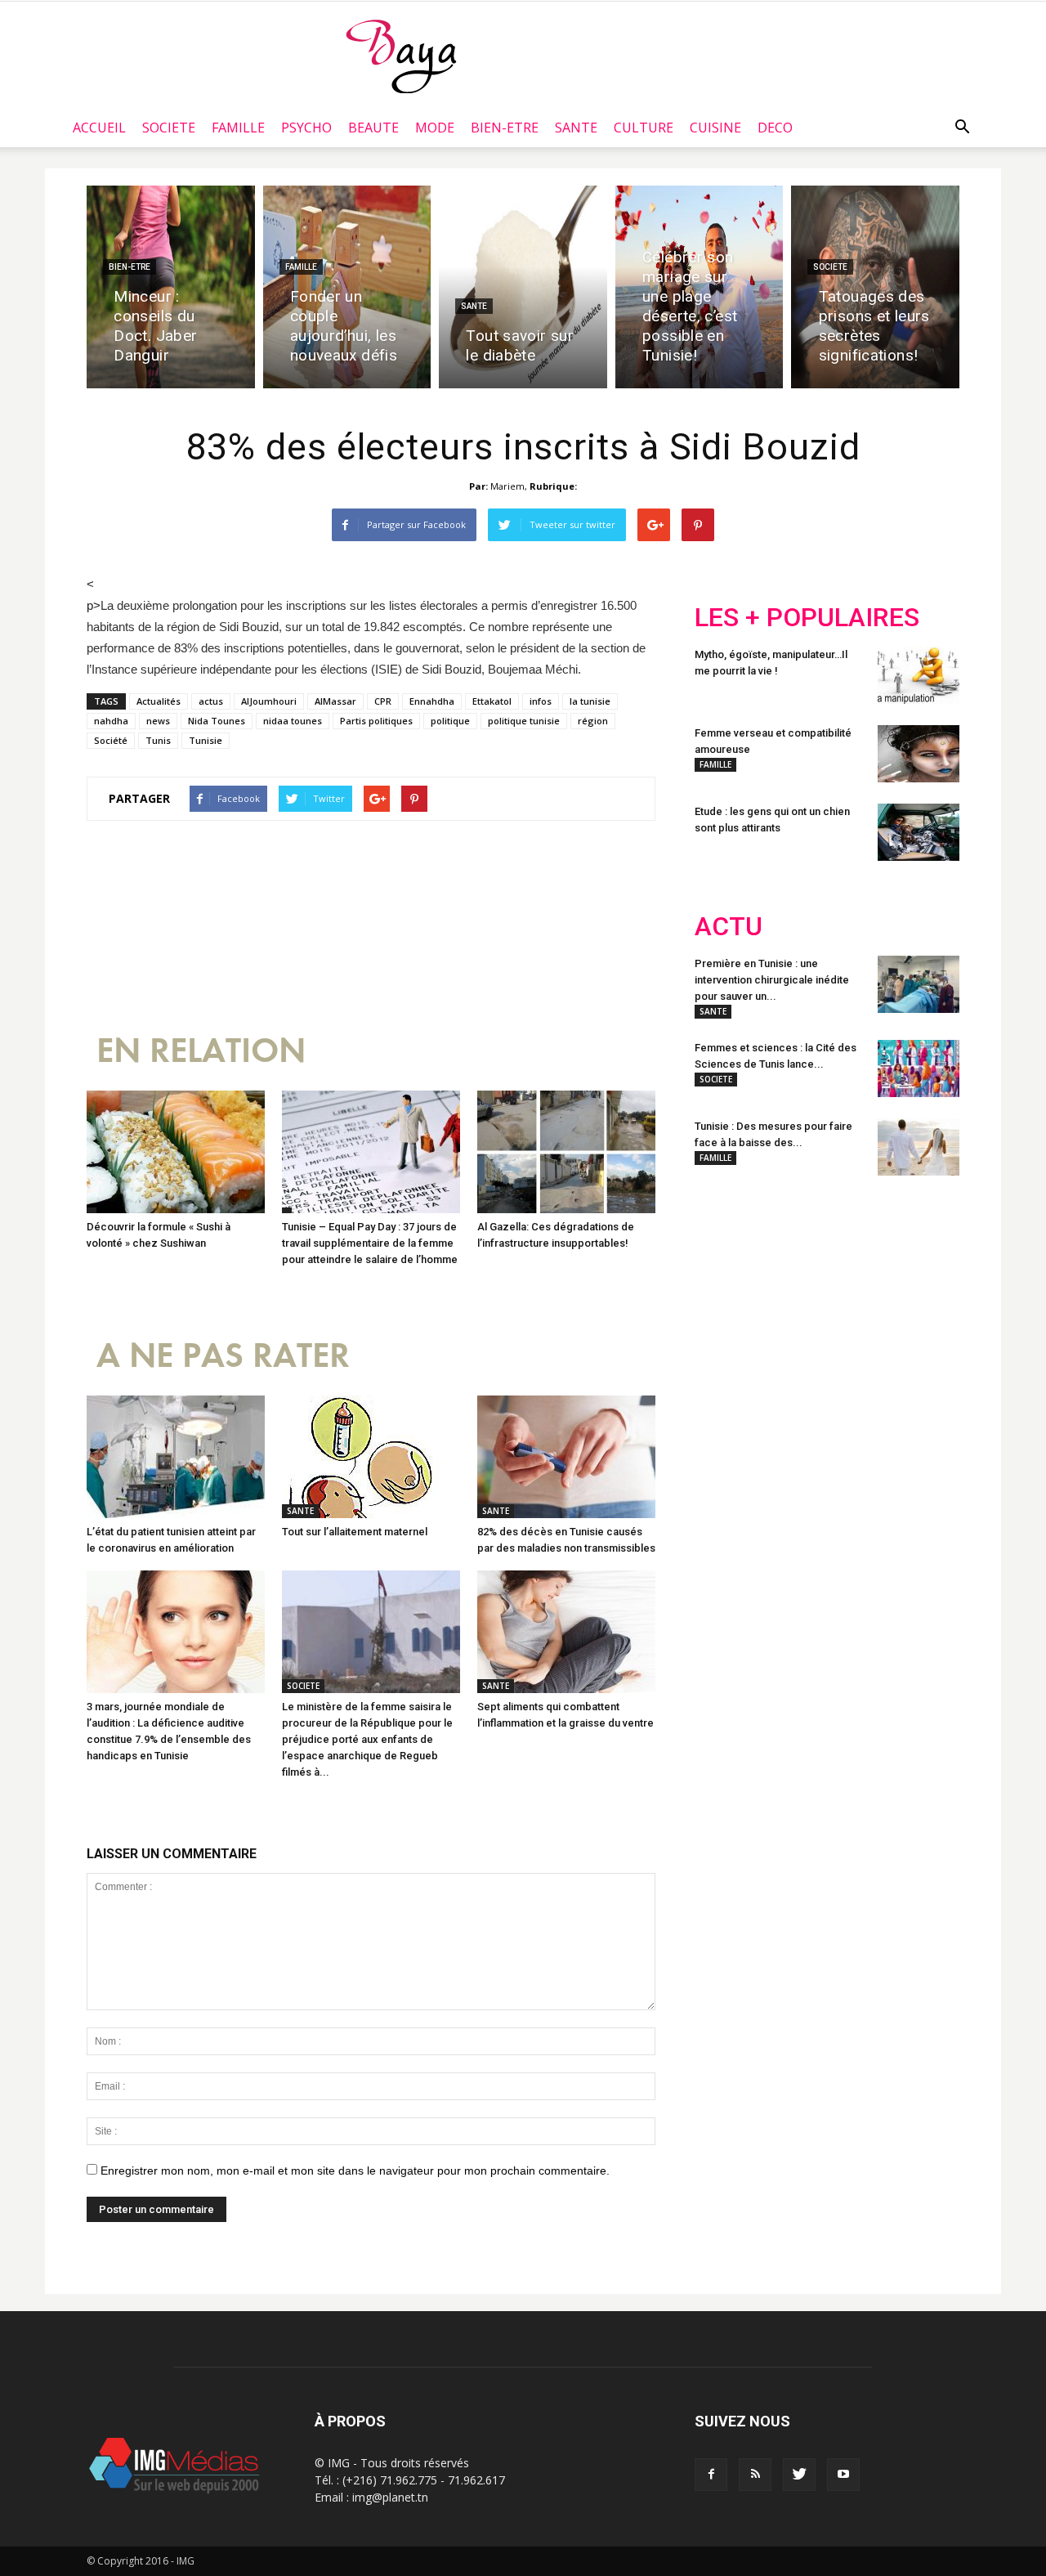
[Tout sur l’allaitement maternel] (371, 1457)
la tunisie (590, 701)
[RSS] (755, 2475)
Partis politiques (376, 721)
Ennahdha (432, 701)
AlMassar (335, 701)
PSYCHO (306, 128)
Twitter (787, 1295)
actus (211, 701)
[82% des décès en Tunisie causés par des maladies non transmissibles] (566, 1457)
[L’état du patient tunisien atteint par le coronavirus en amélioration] (176, 1457)
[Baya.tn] (401, 56)
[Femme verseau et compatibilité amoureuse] (919, 754)
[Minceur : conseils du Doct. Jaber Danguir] (171, 287)
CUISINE (715, 128)
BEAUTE (373, 128)
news (158, 721)
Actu (729, 927)
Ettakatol (492, 701)
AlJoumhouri (269, 701)
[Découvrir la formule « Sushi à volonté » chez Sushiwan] (176, 1152)
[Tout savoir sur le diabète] (523, 287)
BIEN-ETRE (505, 128)
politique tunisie (524, 721)
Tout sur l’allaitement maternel (355, 1532)
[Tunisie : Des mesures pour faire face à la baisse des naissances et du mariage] (919, 1147)
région (593, 721)
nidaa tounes (293, 721)
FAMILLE (238, 128)
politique (450, 721)
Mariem (507, 486)
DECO (775, 128)
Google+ (911, 1295)
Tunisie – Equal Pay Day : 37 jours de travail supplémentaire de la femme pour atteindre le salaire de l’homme (370, 1243)
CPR (383, 701)
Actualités (159, 701)
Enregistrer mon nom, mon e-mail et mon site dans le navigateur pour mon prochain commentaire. (355, 2171)
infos (541, 701)
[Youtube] (843, 2475)
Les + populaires (807, 618)
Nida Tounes (217, 721)
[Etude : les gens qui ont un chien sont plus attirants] (919, 832)
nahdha (111, 721)
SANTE (576, 128)
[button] (962, 128)
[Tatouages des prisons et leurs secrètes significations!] (875, 287)
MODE (435, 128)
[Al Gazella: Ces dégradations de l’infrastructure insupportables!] (566, 1152)
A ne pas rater (223, 1356)
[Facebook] (711, 2475)
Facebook (725, 1295)
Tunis (158, 740)
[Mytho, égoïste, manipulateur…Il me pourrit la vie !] (919, 675)
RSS (848, 1295)
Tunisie (206, 740)
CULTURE (644, 128)
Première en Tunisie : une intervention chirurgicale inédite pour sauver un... (772, 980)
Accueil (99, 128)
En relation (201, 1051)
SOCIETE (169, 128)
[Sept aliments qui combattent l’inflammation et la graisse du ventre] (566, 1632)
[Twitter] (799, 2475)
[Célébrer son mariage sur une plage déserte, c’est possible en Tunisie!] (700, 287)
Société (111, 740)
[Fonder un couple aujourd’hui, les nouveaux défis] (347, 287)
